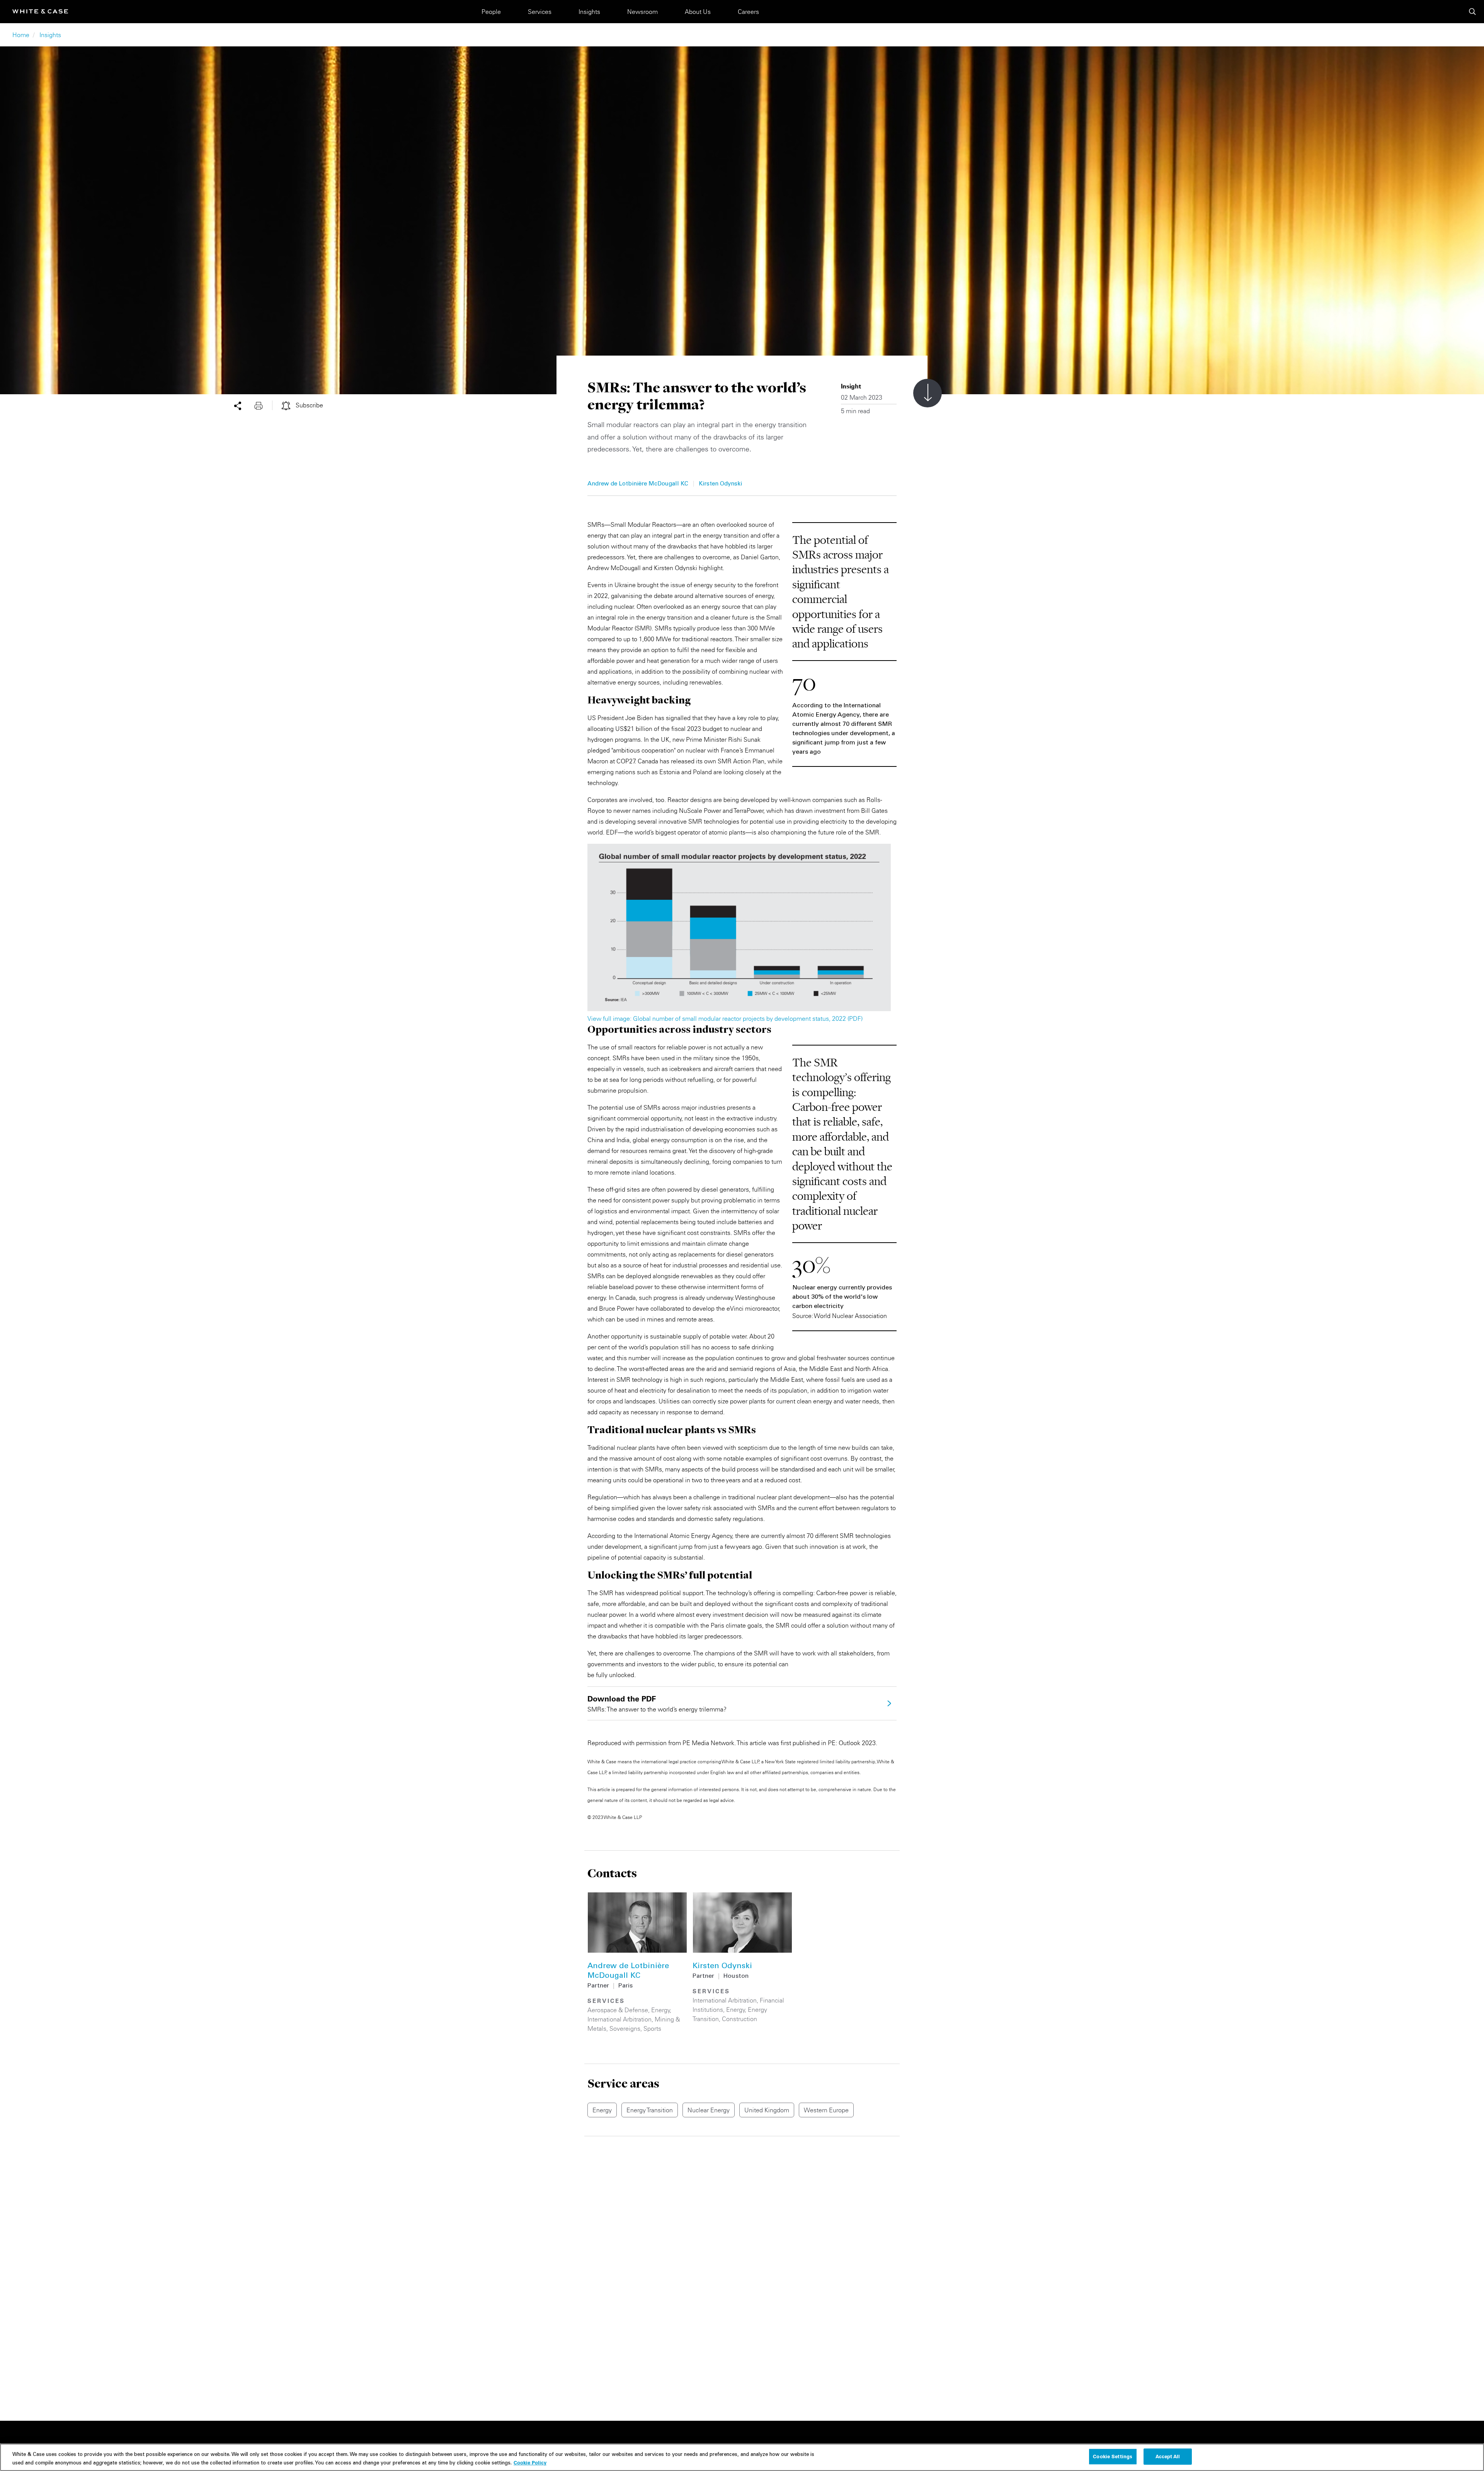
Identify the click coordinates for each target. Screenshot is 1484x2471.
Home (21, 35)
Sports (652, 2028)
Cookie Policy (530, 2462)
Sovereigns (625, 2028)
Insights (589, 12)
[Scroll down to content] (927, 393)
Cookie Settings (1113, 2456)
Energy (661, 2010)
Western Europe (826, 2110)
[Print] (263, 405)
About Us (698, 12)
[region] (742, 2457)
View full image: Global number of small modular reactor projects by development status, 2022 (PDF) (725, 1018)
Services (540, 12)
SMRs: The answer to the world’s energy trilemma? (657, 1704)
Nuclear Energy (709, 2110)
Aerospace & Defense (618, 2010)
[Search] (1472, 12)
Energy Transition (650, 2110)
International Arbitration (619, 2019)
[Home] (40, 11)
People (491, 12)
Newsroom (642, 12)
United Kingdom (767, 2110)
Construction (739, 2019)
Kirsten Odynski (720, 484)
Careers (748, 12)
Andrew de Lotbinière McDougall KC (638, 484)
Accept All (1168, 2456)
